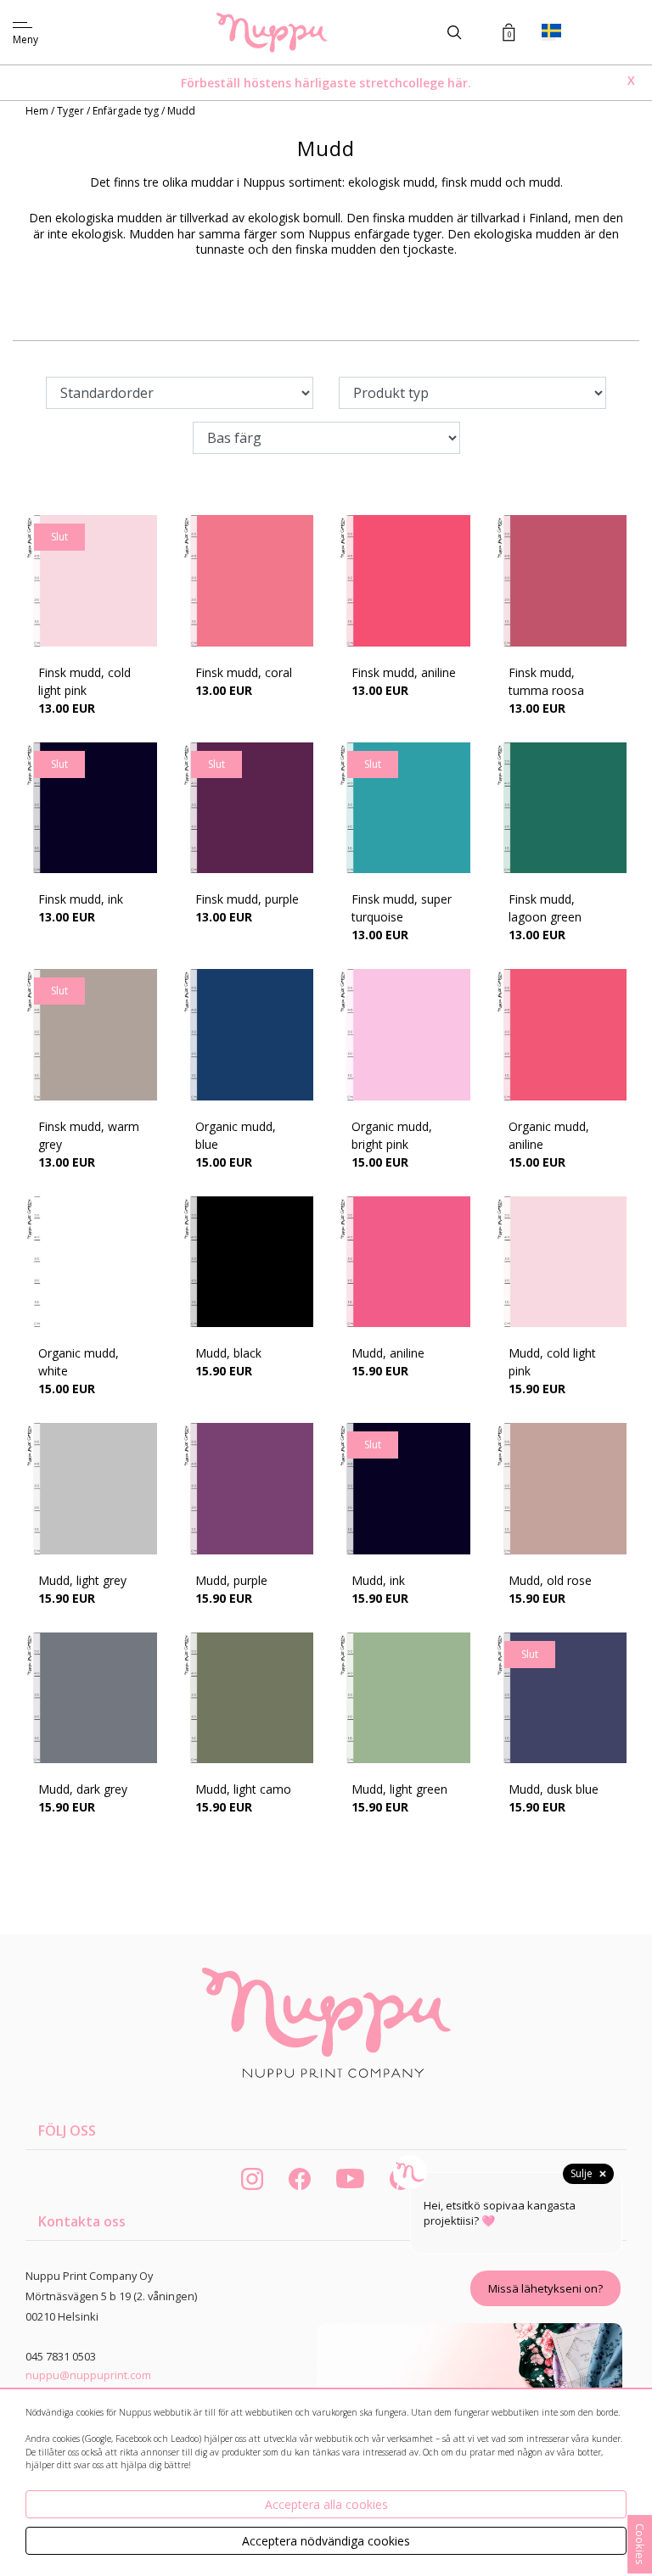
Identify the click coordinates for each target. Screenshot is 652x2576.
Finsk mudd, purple (247, 899)
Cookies (640, 2544)
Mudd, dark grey (83, 1789)
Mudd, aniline (388, 1353)
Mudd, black (228, 1353)
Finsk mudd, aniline (404, 672)
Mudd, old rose (550, 1580)
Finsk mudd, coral (244, 672)
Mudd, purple (231, 1580)
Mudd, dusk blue (554, 1789)
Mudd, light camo (243, 1789)
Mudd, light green (399, 1789)
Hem (38, 111)
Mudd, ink (378, 1580)
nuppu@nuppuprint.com (88, 2375)
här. (459, 83)
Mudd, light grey (82, 1580)
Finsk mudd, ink (81, 899)
